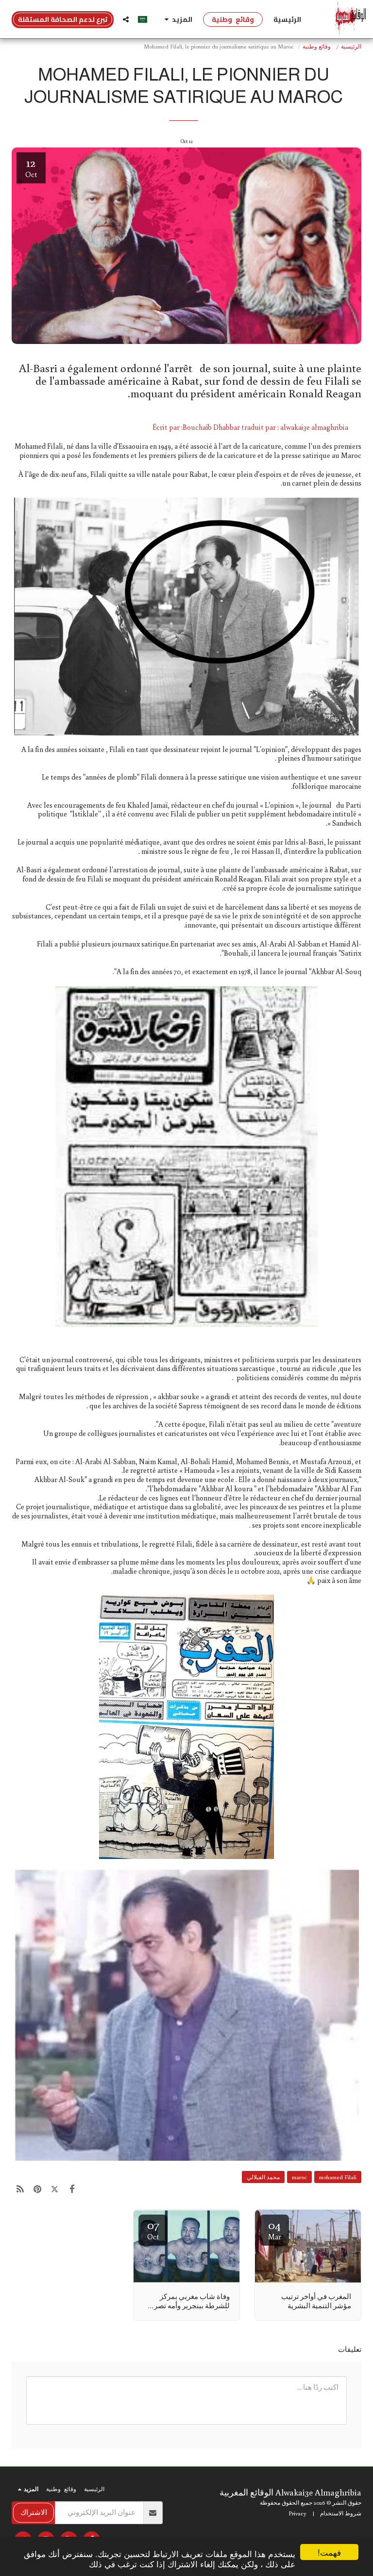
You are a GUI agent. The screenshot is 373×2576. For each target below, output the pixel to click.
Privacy (297, 2513)
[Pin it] (38, 2189)
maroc (299, 2177)
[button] (126, 19)
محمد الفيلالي (263, 2177)
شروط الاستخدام (341, 2513)
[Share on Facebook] (72, 2189)
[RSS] (20, 2189)
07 (153, 2229)
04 (275, 2229)
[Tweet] (55, 2189)
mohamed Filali (338, 2177)
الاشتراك (34, 2512)
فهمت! (329, 2552)
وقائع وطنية (317, 46)
